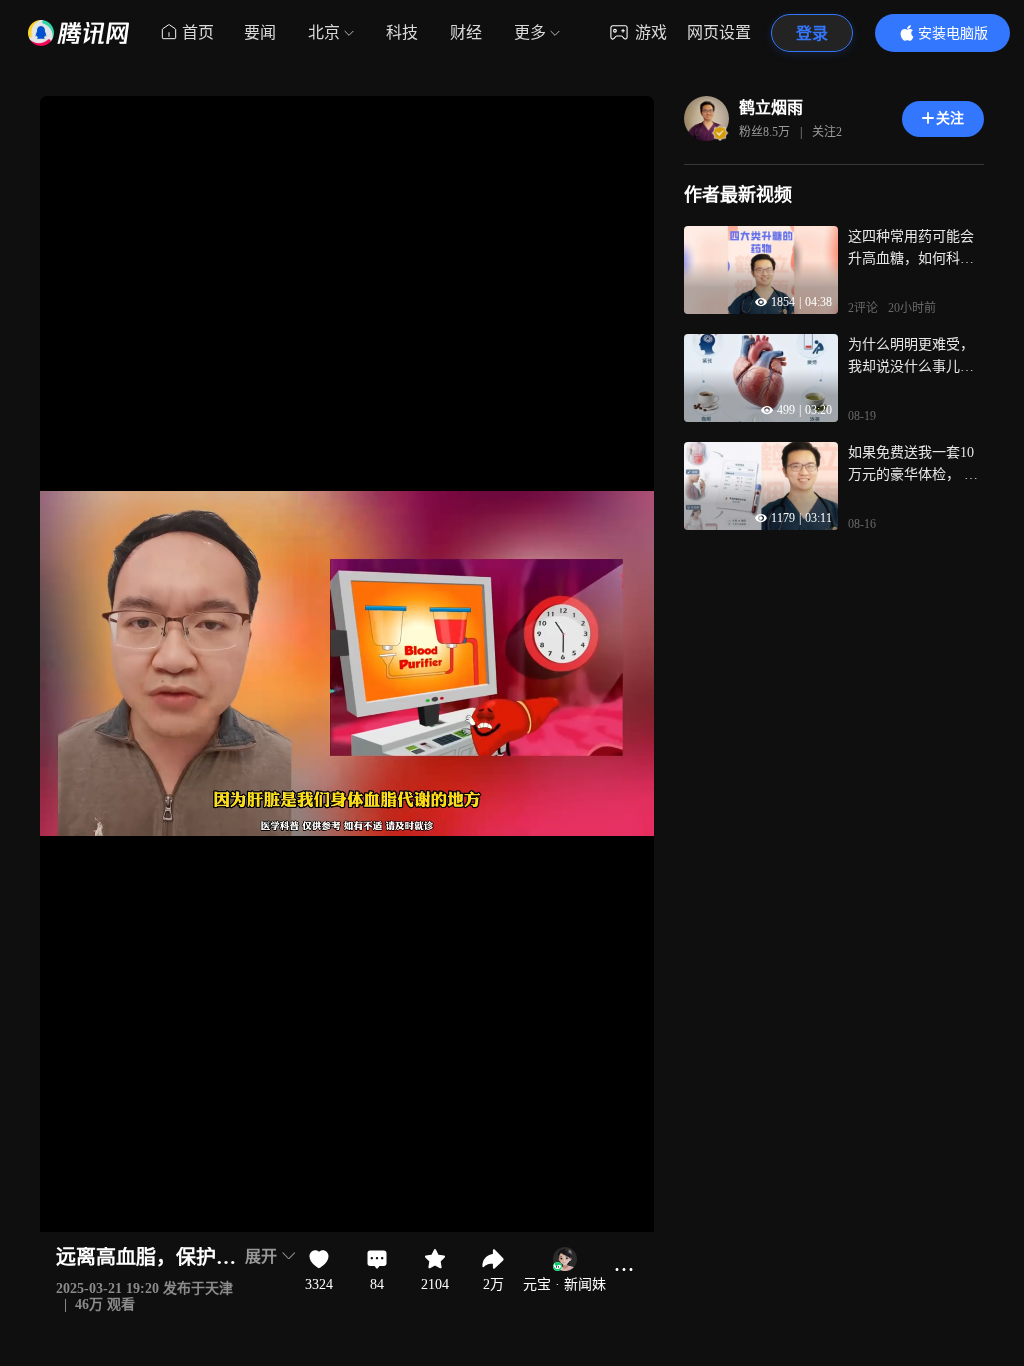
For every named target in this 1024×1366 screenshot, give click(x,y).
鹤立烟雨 (771, 107)
